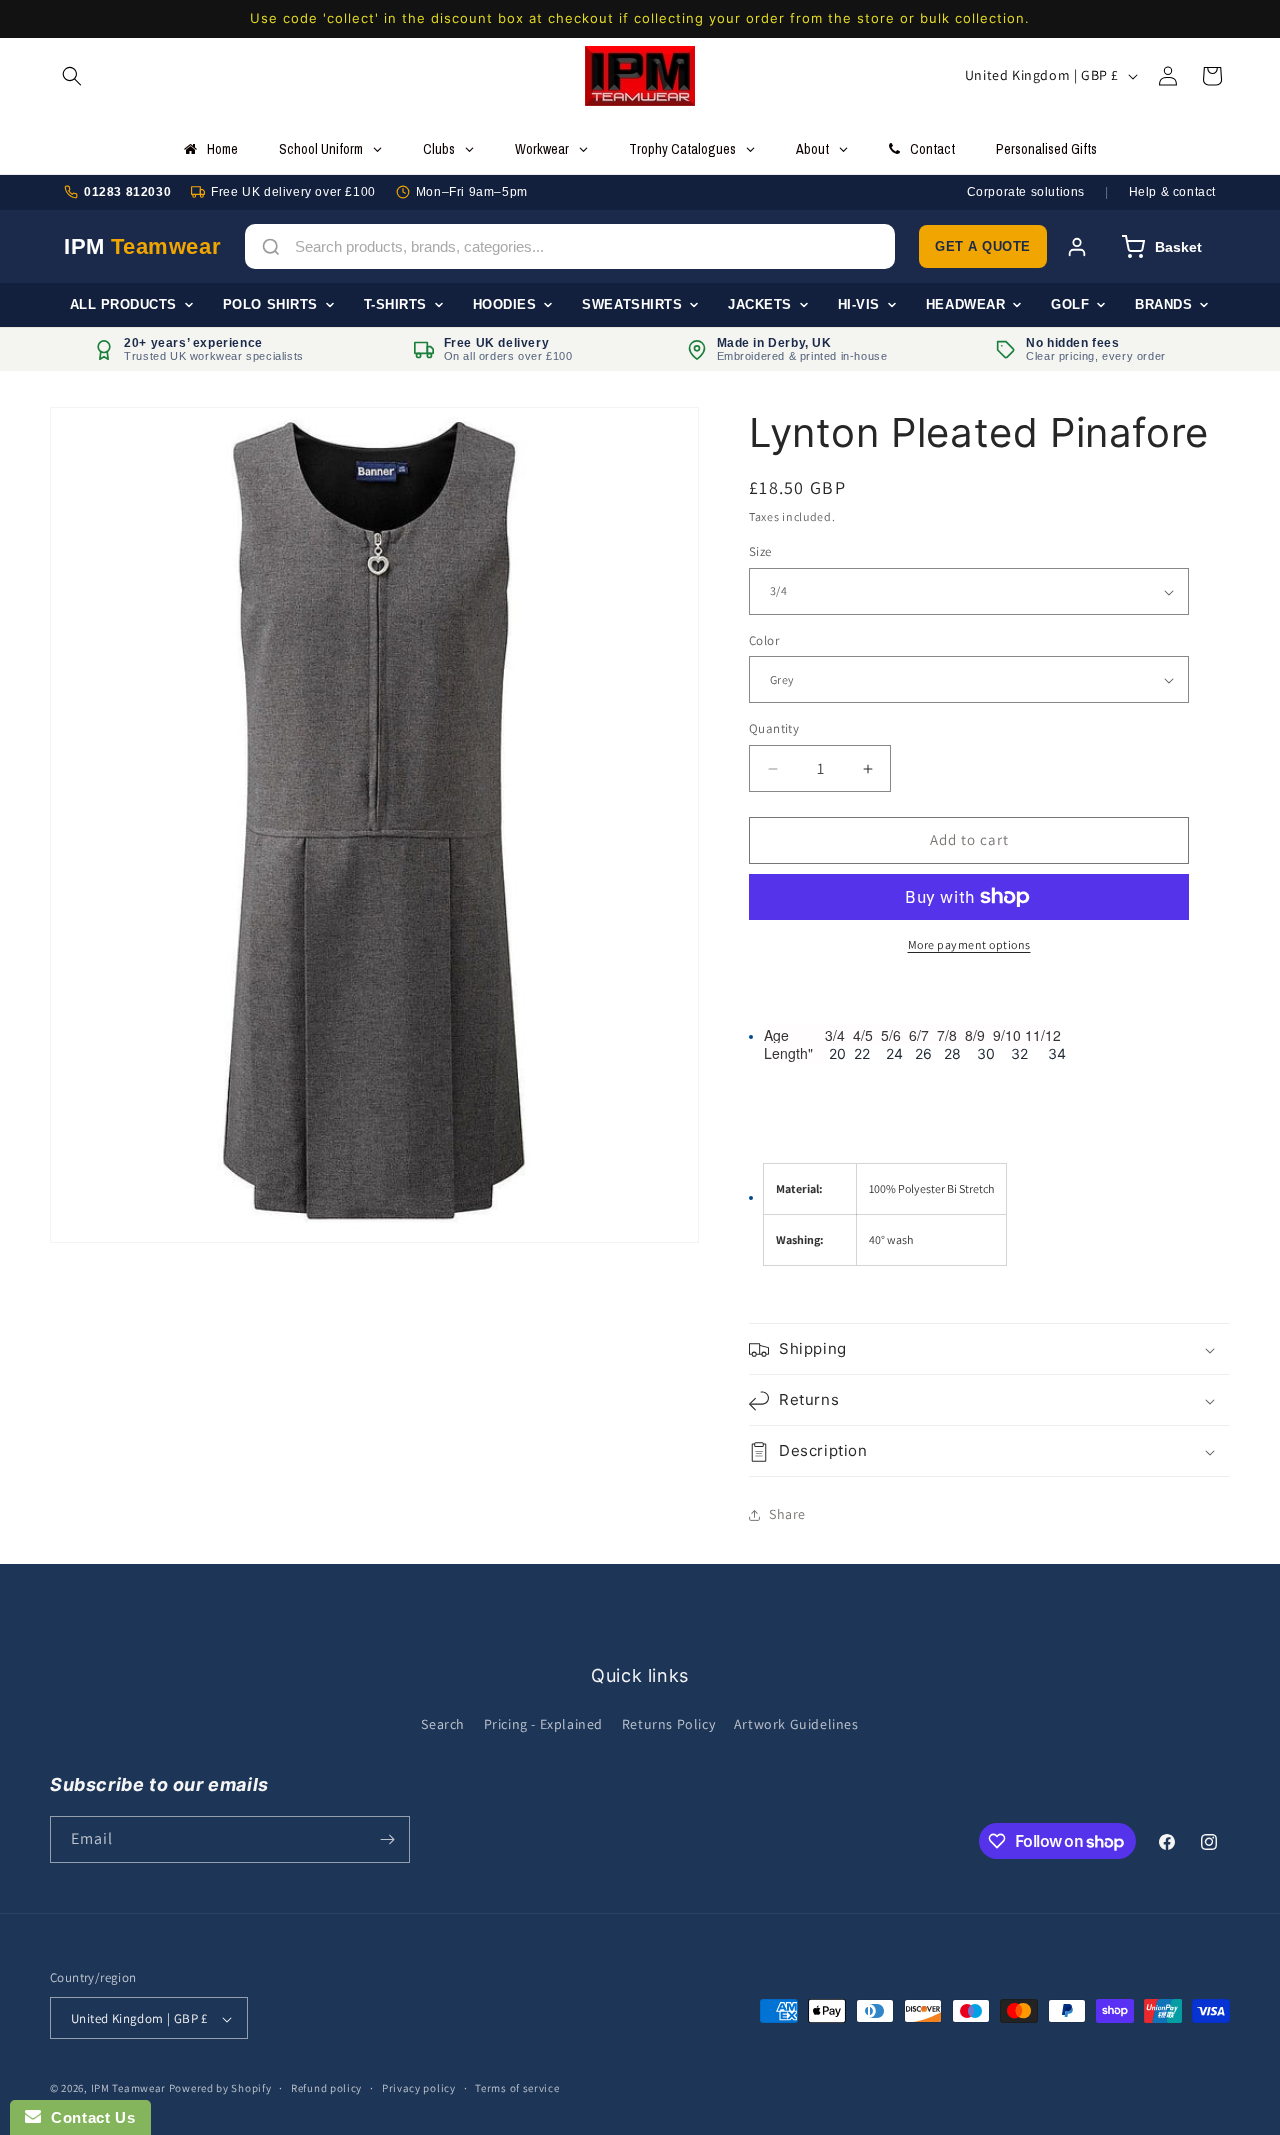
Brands (1163, 304)
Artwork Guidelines (796, 1725)
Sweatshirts (632, 304)
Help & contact (1172, 192)
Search (443, 1725)
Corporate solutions (1026, 192)
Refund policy (326, 2088)
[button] (72, 76)
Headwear (965, 304)
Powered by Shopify (220, 2089)
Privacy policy (419, 2088)
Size (760, 552)
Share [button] (787, 1515)
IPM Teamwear (128, 2089)
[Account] (1077, 247)
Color (764, 640)
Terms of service (517, 2088)
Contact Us (88, 2117)
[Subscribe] (387, 1839)
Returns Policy (668, 1725)
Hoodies (505, 304)
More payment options (969, 944)
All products (123, 304)
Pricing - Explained (543, 1725)
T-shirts (395, 304)
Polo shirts (270, 304)
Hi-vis (859, 304)
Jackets (760, 304)
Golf (1070, 304)
